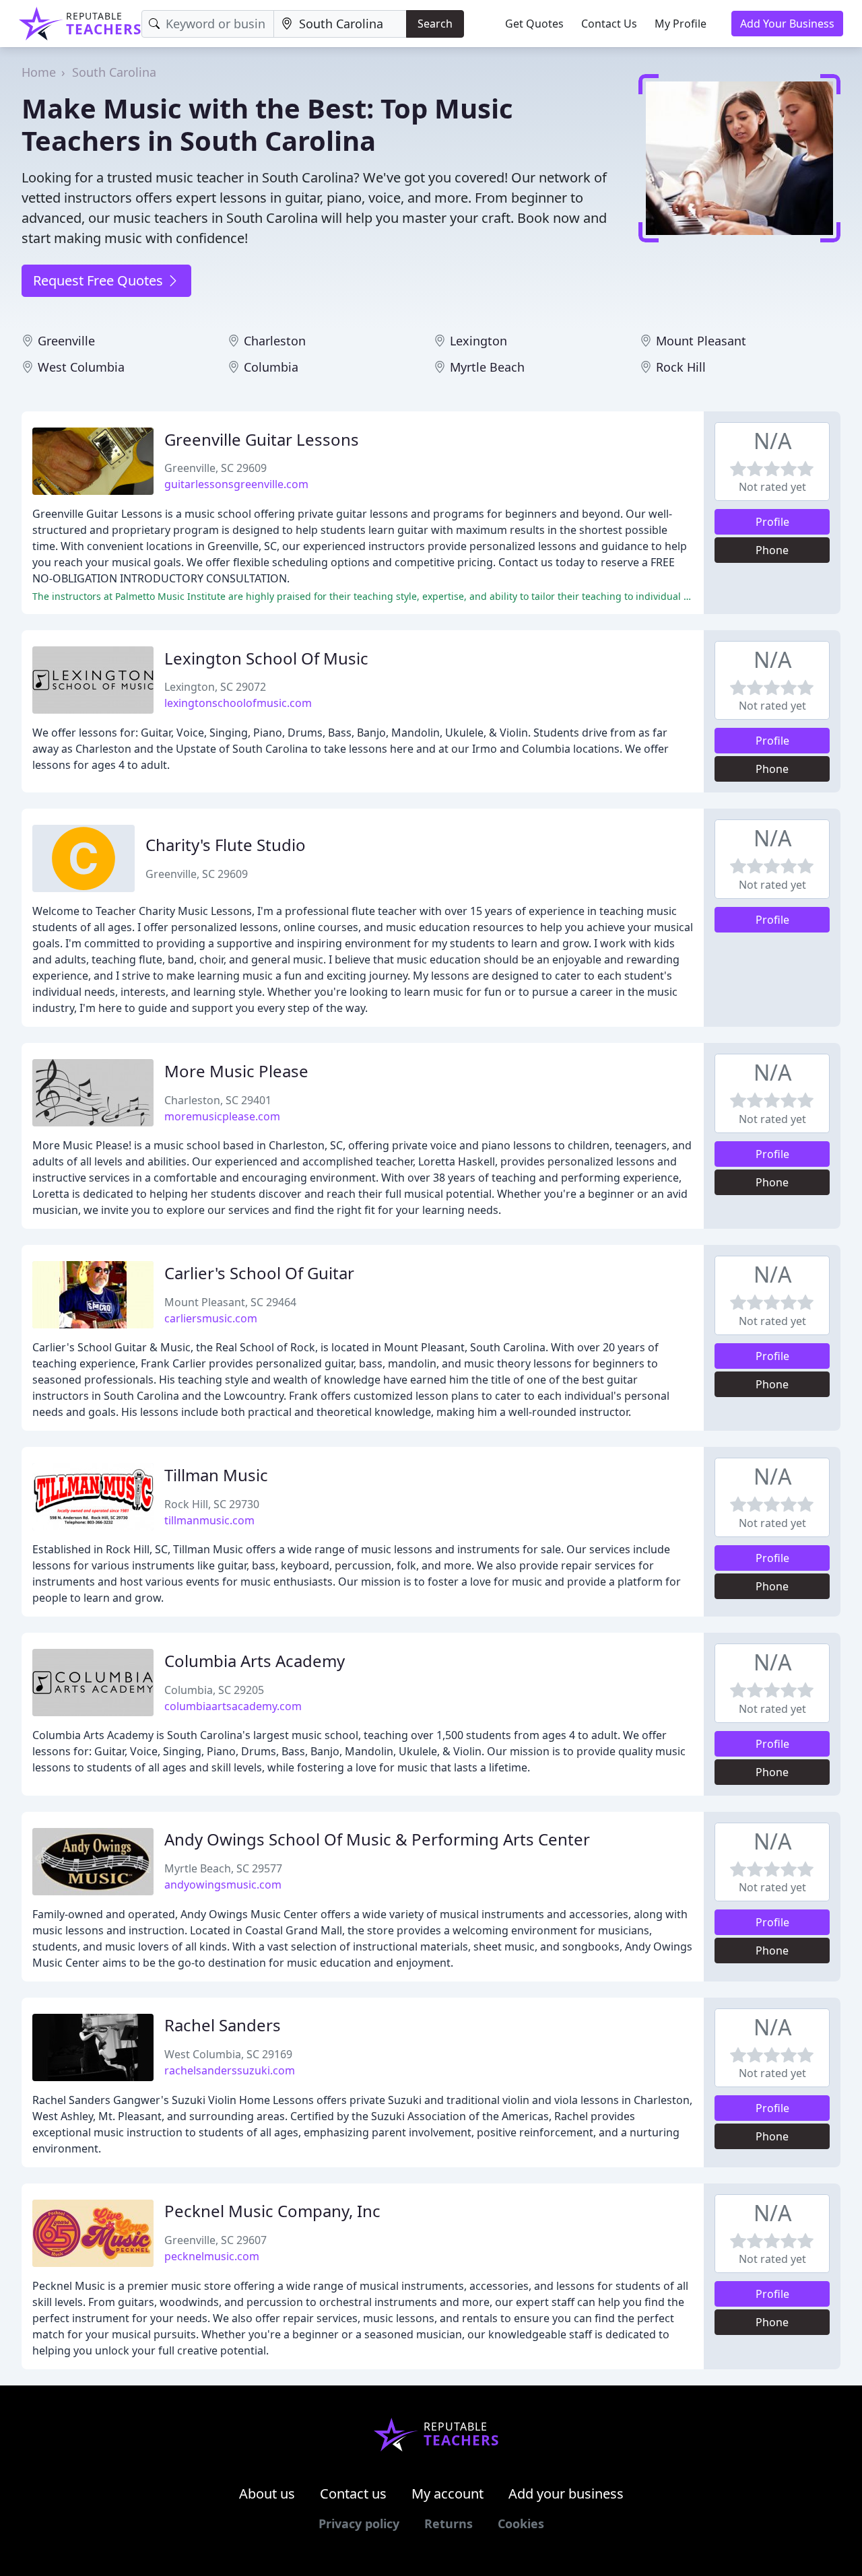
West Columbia (81, 367)
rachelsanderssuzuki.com (230, 2070)
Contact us (353, 2494)
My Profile (681, 24)
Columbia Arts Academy (255, 1661)
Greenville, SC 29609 (215, 468)
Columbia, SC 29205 (214, 1690)
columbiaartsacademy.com (233, 1706)
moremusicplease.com (222, 1116)
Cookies (521, 2523)
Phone (772, 550)
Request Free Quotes (100, 280)
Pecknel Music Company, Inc (272, 2211)
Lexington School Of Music (266, 658)
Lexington (478, 341)
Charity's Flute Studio (226, 845)
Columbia (271, 367)
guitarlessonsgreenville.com (236, 484)
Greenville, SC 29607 (215, 2240)
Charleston (275, 341)
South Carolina (114, 72)
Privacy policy (359, 2523)
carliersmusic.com (211, 1318)
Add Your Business (787, 24)
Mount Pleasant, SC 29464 (230, 1302)
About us (267, 2494)
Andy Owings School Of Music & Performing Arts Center (377, 1839)
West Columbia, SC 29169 (228, 2054)
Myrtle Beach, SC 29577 (223, 1868)
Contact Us (609, 24)
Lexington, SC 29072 (215, 687)
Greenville (66, 341)
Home (39, 72)
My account (447, 2494)
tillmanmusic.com (209, 1520)
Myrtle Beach (487, 367)
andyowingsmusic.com (223, 1885)
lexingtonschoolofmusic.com (238, 703)
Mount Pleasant (701, 341)
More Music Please (236, 1071)
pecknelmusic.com (212, 2256)
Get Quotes (534, 24)
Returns (449, 2523)
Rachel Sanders (223, 2025)
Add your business (566, 2494)
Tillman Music (216, 1475)
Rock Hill (681, 367)
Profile (772, 522)
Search (435, 24)
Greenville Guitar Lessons (262, 439)
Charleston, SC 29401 (218, 1100)
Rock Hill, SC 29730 (212, 1504)
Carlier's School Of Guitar (259, 1273)
